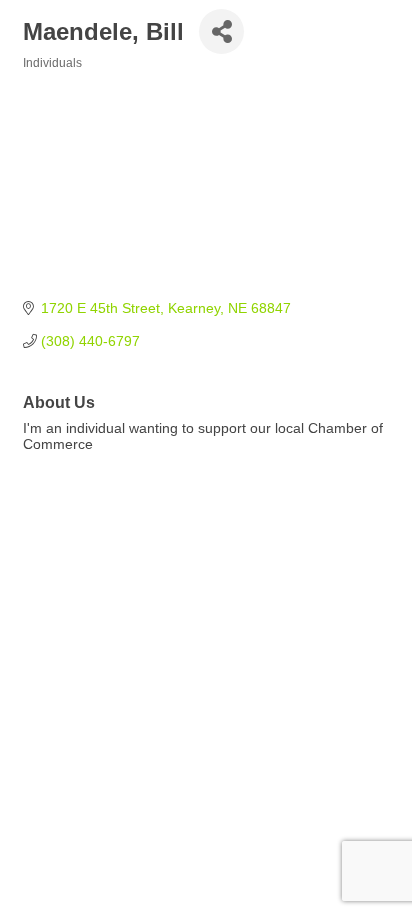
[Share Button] (221, 31)
